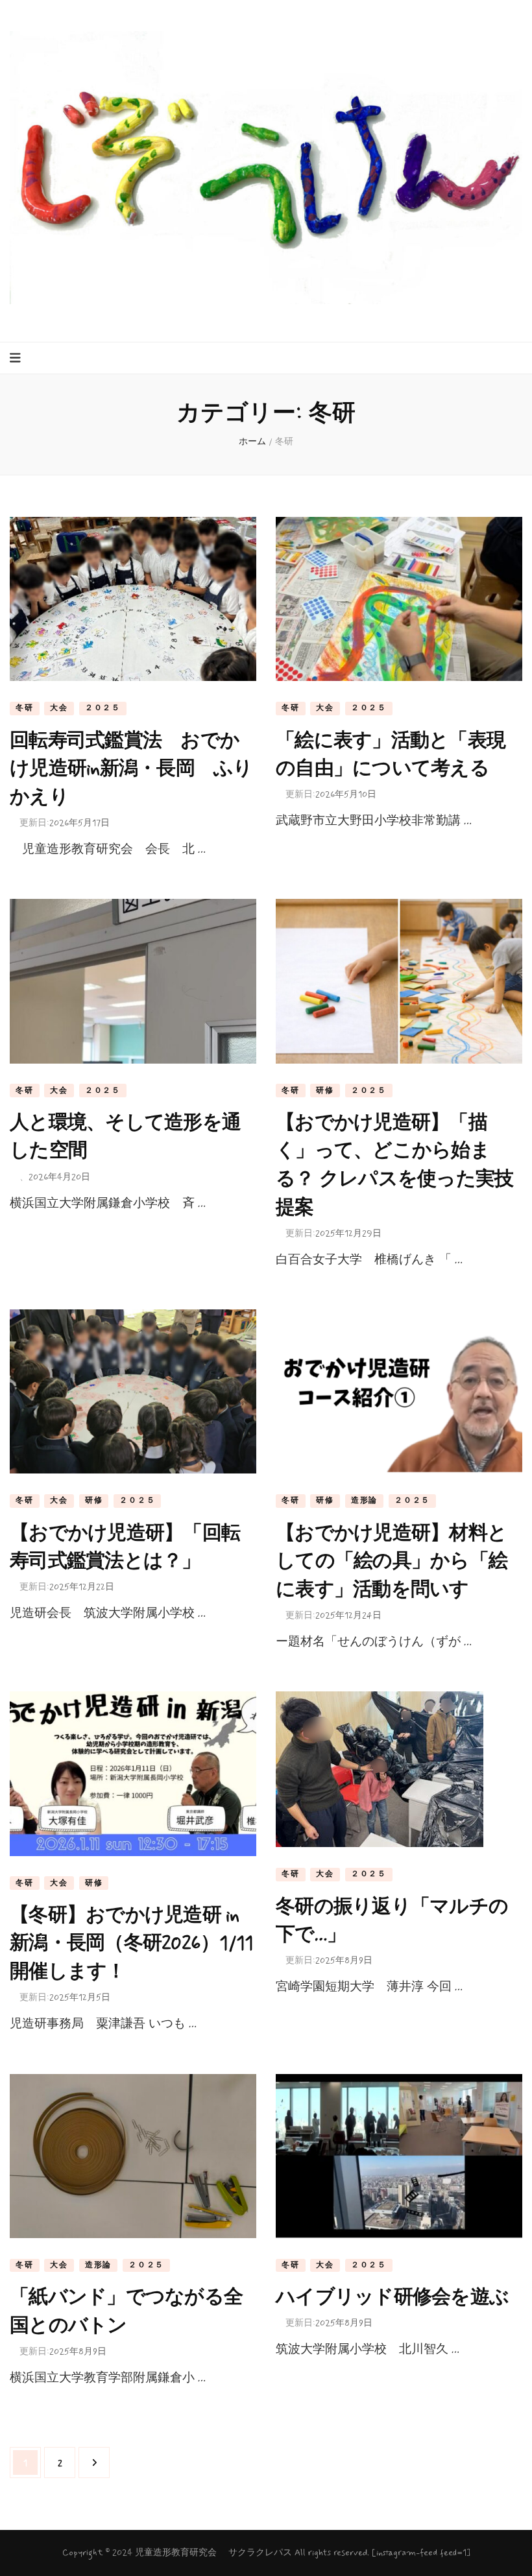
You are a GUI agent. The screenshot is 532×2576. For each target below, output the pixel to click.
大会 (59, 708)
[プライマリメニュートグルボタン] (17, 358)
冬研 (25, 708)
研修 (325, 1091)
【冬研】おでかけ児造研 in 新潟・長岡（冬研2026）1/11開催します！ (131, 1944)
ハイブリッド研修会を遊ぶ (392, 2297)
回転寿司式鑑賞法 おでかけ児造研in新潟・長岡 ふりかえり (131, 769)
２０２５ (103, 708)
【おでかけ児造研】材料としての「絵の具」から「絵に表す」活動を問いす (392, 1562)
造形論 (364, 1501)
